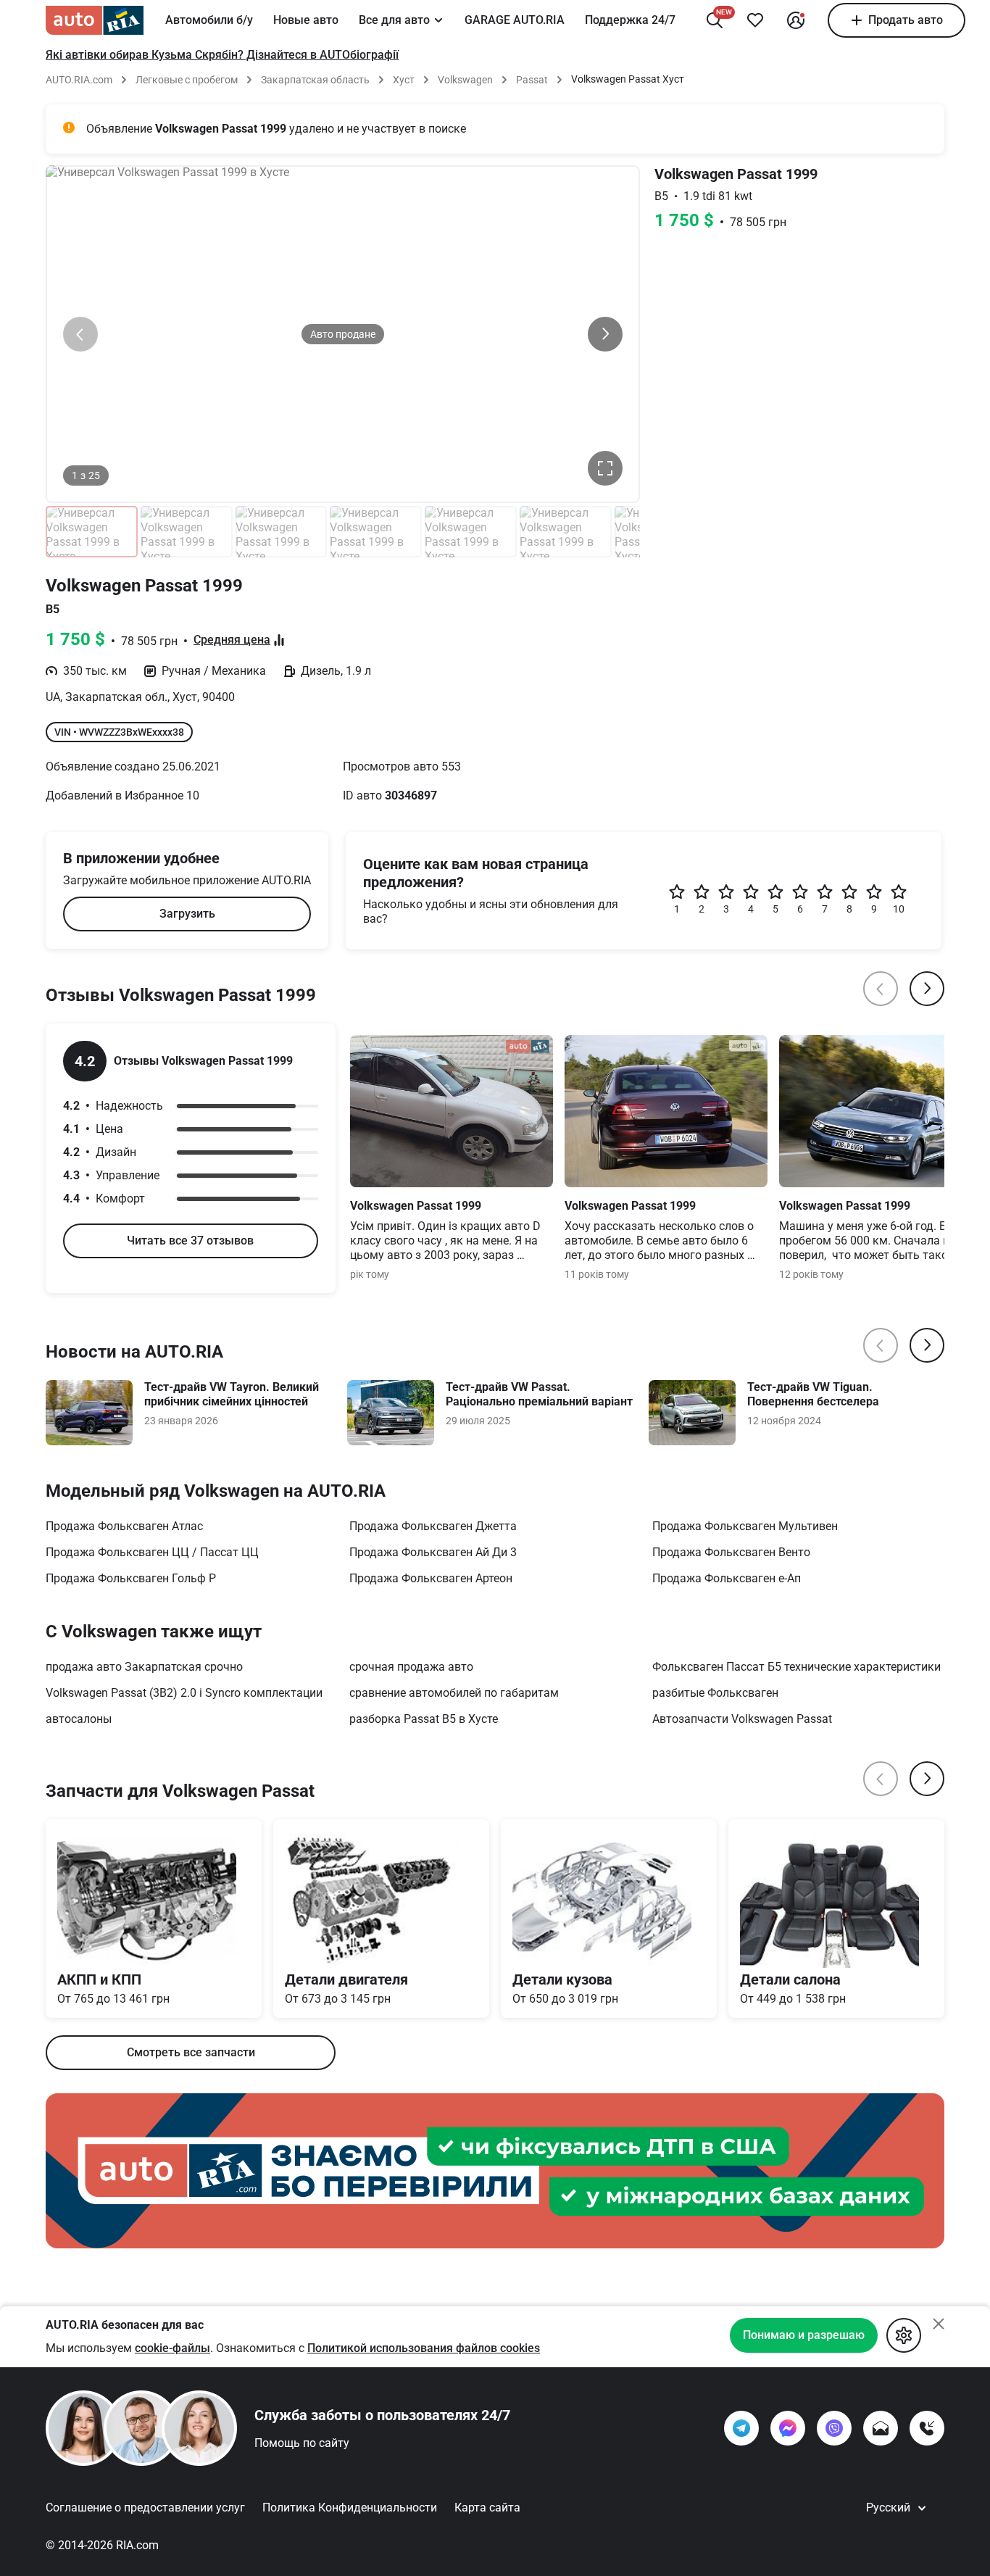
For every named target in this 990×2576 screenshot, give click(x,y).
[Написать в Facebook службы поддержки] (788, 2428)
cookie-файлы (172, 2348)
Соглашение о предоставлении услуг (145, 2508)
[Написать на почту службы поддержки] (881, 2428)
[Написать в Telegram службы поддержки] (741, 2428)
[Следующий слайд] (605, 334)
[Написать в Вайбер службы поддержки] (834, 2428)
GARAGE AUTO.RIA (515, 20)
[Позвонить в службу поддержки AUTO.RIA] (927, 2428)
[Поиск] (715, 20)
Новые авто (306, 20)
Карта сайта (487, 2508)
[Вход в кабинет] (796, 20)
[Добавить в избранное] (755, 20)
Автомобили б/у (209, 20)
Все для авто (394, 20)
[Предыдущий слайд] (80, 334)
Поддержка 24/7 (630, 20)
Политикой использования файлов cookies (424, 2348)
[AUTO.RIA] (95, 20)
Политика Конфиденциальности (350, 2508)
